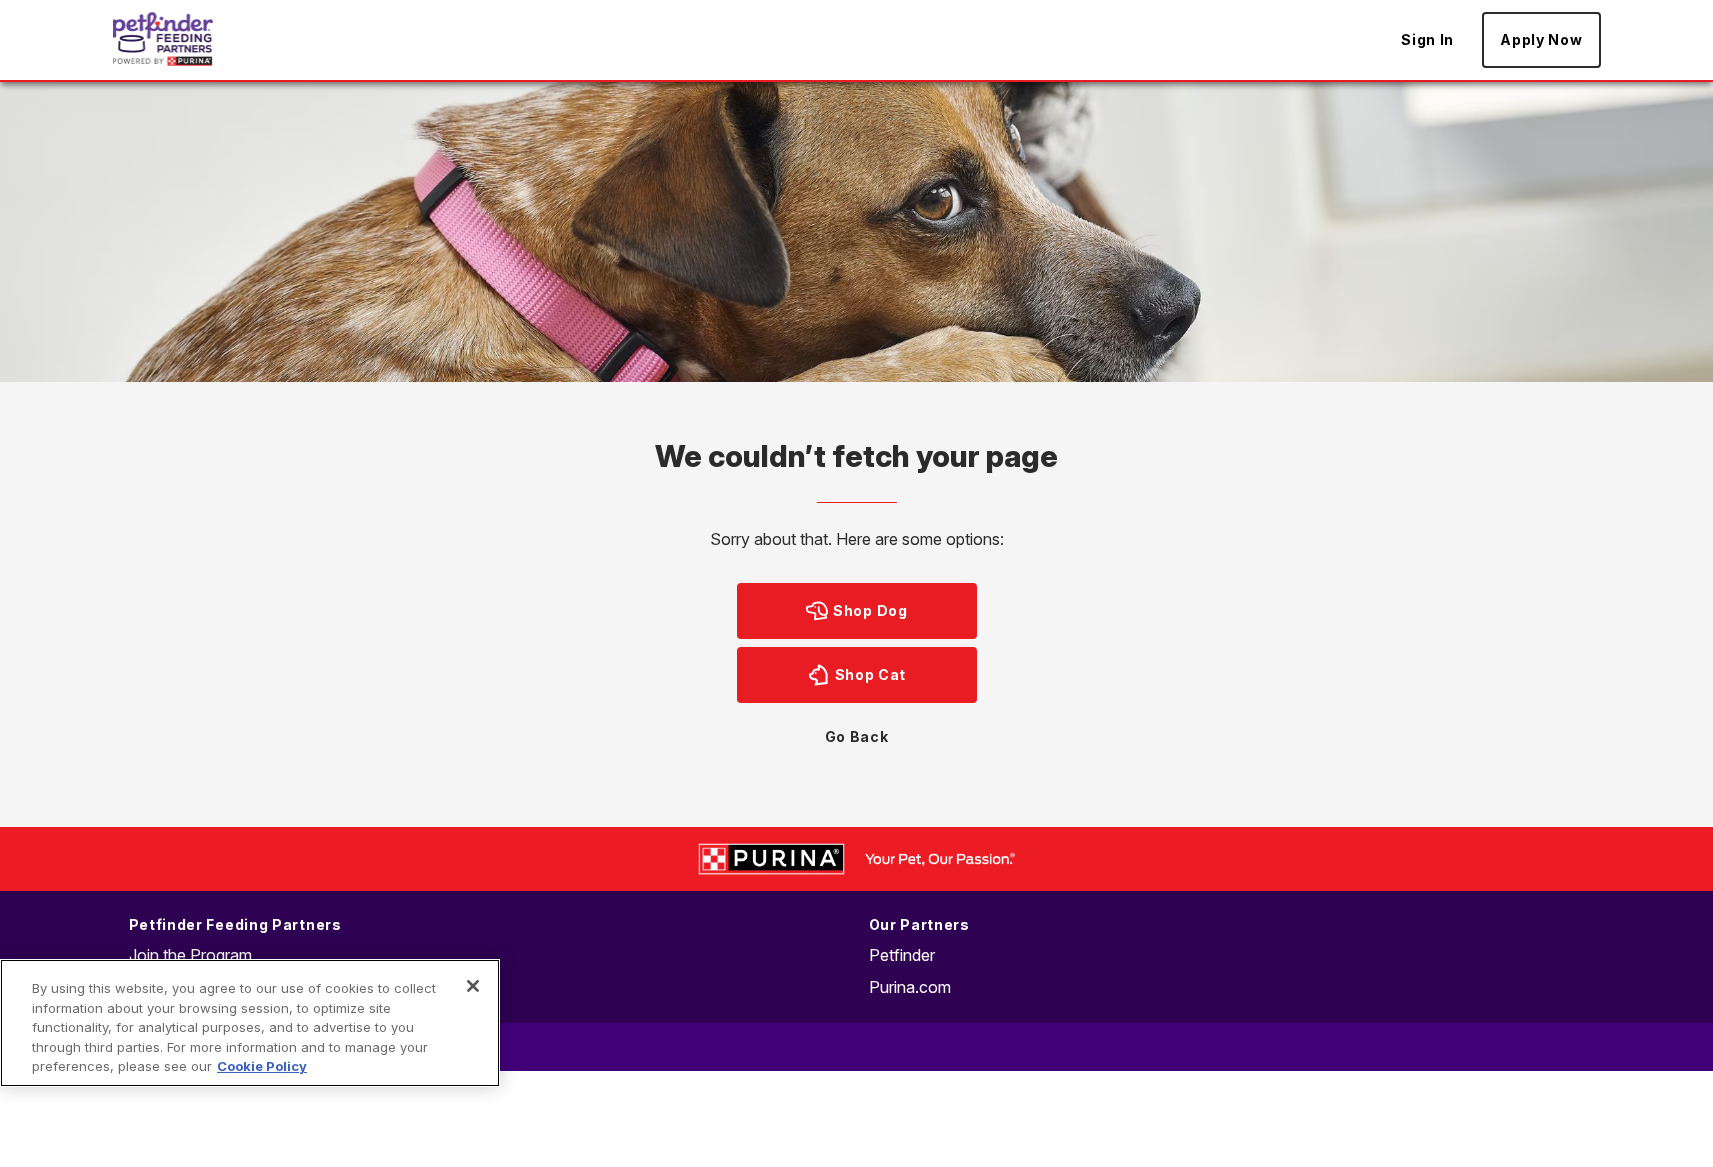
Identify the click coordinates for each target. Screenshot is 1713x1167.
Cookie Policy (262, 1066)
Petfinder (902, 955)
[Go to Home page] (163, 39)
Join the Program (190, 955)
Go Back (857, 736)
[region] (250, 1023)
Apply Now (1541, 39)
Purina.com (910, 987)
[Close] (473, 986)
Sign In (1427, 39)
